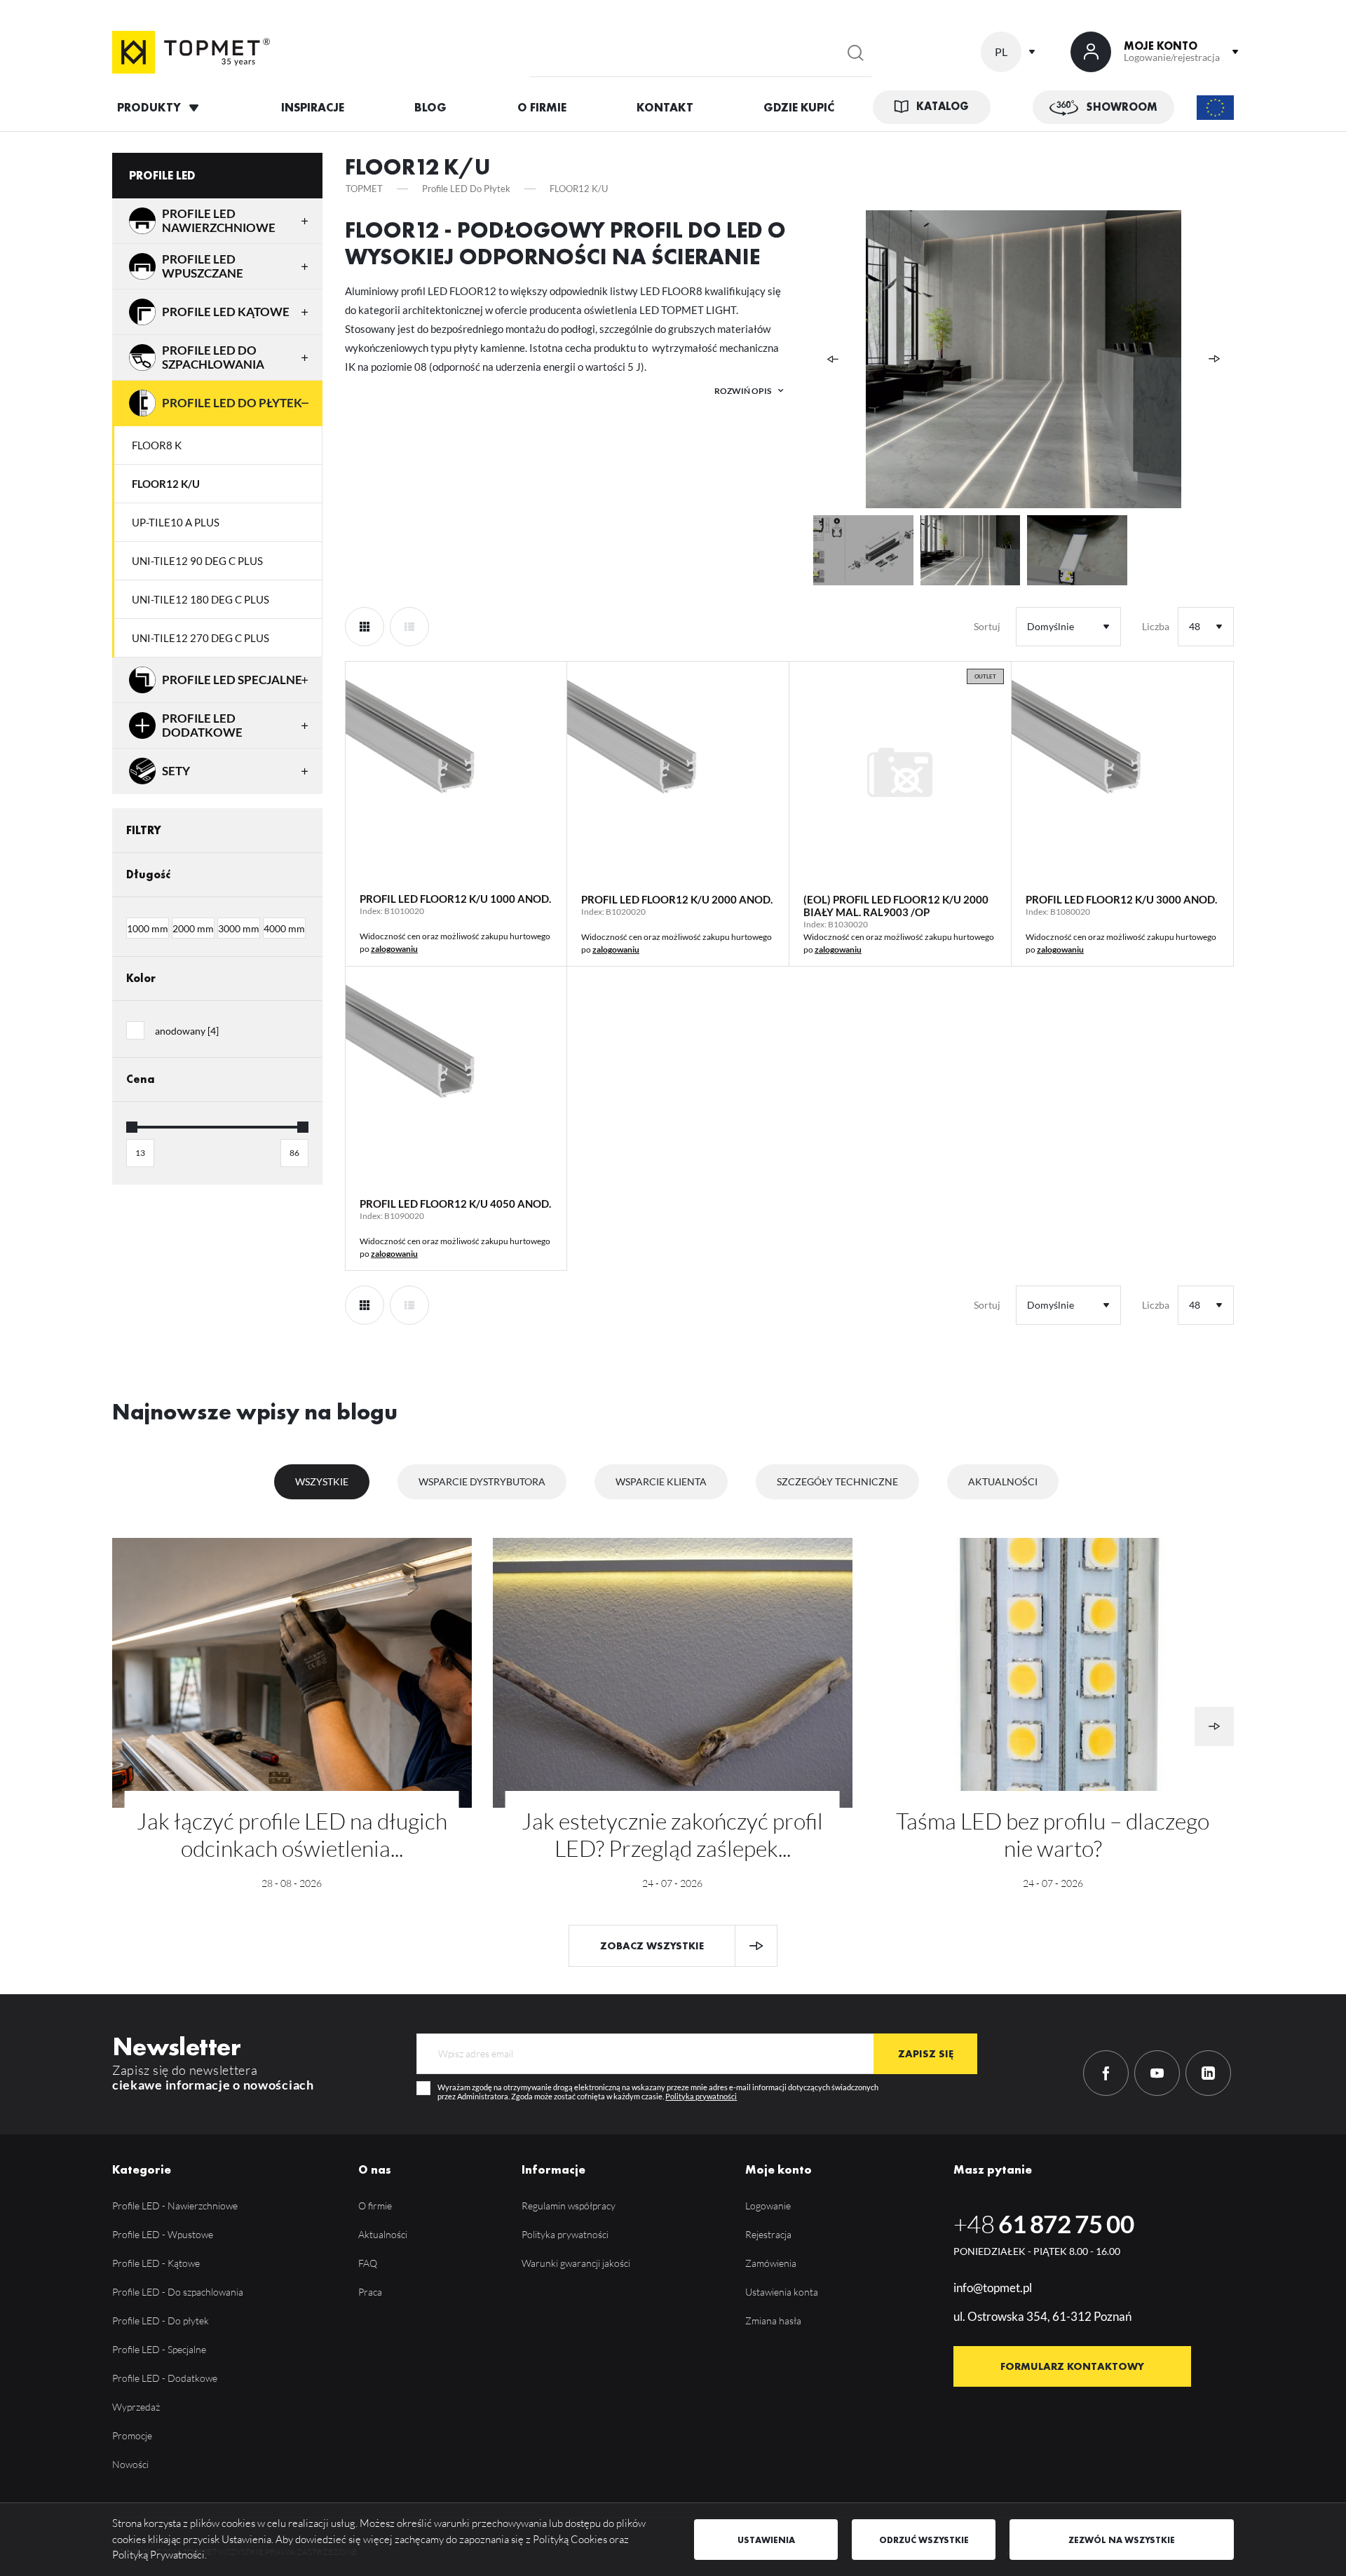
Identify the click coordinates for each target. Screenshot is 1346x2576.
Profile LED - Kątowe (156, 2263)
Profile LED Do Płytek (232, 403)
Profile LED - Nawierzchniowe (175, 2206)
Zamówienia (771, 2263)
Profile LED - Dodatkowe (165, 2378)
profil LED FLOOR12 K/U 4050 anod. (455, 1204)
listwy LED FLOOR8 (656, 291)
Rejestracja (768, 2234)
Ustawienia (766, 2540)
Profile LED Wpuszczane (203, 266)
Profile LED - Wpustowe (163, 2234)
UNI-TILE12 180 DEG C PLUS (200, 599)
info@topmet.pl (993, 2288)
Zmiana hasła (773, 2321)
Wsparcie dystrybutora (482, 1481)
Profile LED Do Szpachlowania (213, 357)
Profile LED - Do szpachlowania (178, 2292)
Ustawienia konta (782, 2292)
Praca (370, 2292)
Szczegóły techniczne (837, 1481)
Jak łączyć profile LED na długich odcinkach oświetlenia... (292, 1834)
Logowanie (768, 2206)
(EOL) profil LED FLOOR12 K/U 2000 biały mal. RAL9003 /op (896, 906)
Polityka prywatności (701, 2097)
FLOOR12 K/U (166, 484)
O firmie (375, 2206)
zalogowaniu (394, 949)
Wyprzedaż (136, 2407)
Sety (176, 771)
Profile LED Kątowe (226, 312)
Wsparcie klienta (661, 1481)
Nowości (130, 2464)
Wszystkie (322, 1481)
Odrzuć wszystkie (924, 2540)
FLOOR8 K (157, 445)
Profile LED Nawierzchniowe (219, 220)
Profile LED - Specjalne (159, 2349)
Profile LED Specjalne (232, 680)
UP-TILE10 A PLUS (176, 522)
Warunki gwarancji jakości (576, 2263)
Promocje (132, 2435)
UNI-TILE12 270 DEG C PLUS (200, 638)
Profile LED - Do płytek (161, 2321)
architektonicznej (444, 310)
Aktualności (1003, 1481)
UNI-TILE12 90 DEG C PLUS (197, 561)
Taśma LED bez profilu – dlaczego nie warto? (1053, 1834)
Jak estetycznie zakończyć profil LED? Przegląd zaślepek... (672, 1834)
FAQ (368, 2263)
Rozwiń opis (743, 391)
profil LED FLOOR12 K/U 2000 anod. (677, 899)
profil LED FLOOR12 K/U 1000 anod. (455, 899)
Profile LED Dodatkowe (202, 725)
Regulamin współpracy (569, 2206)
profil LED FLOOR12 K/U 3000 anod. (1121, 899)
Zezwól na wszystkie (1122, 2540)
